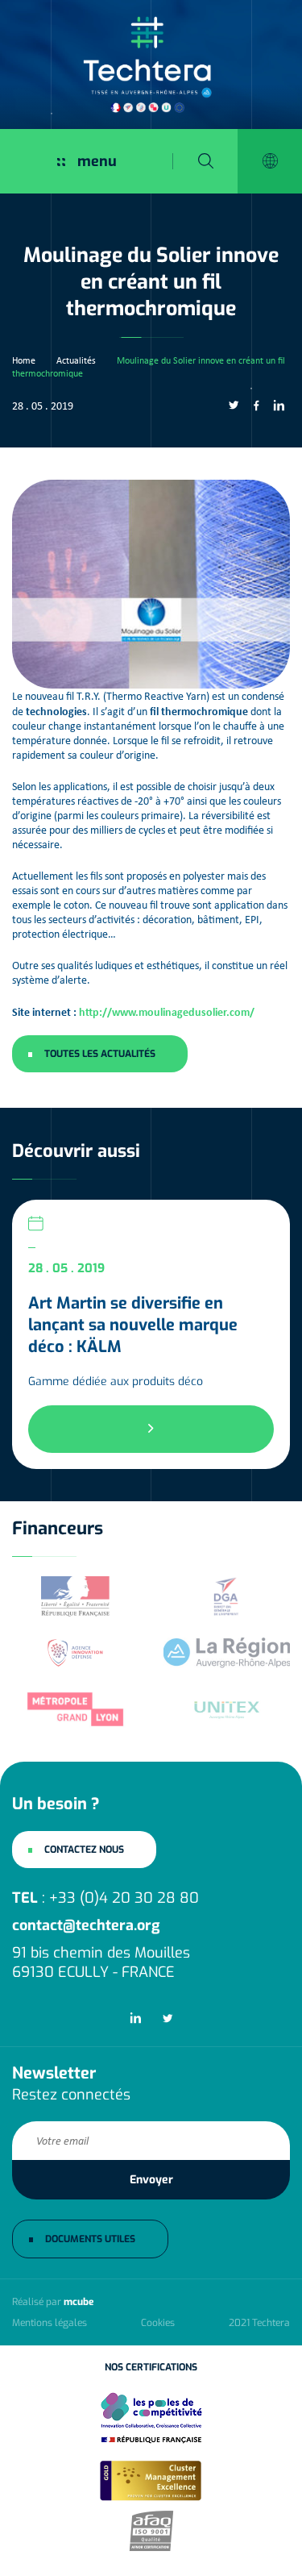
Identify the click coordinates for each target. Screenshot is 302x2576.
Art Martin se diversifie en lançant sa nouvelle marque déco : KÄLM (133, 1325)
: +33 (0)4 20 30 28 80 (105, 1898)
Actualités (76, 360)
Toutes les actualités (100, 1054)
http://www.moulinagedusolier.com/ (167, 1011)
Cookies (158, 2323)
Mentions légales (50, 2323)
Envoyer (151, 2180)
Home (24, 360)
